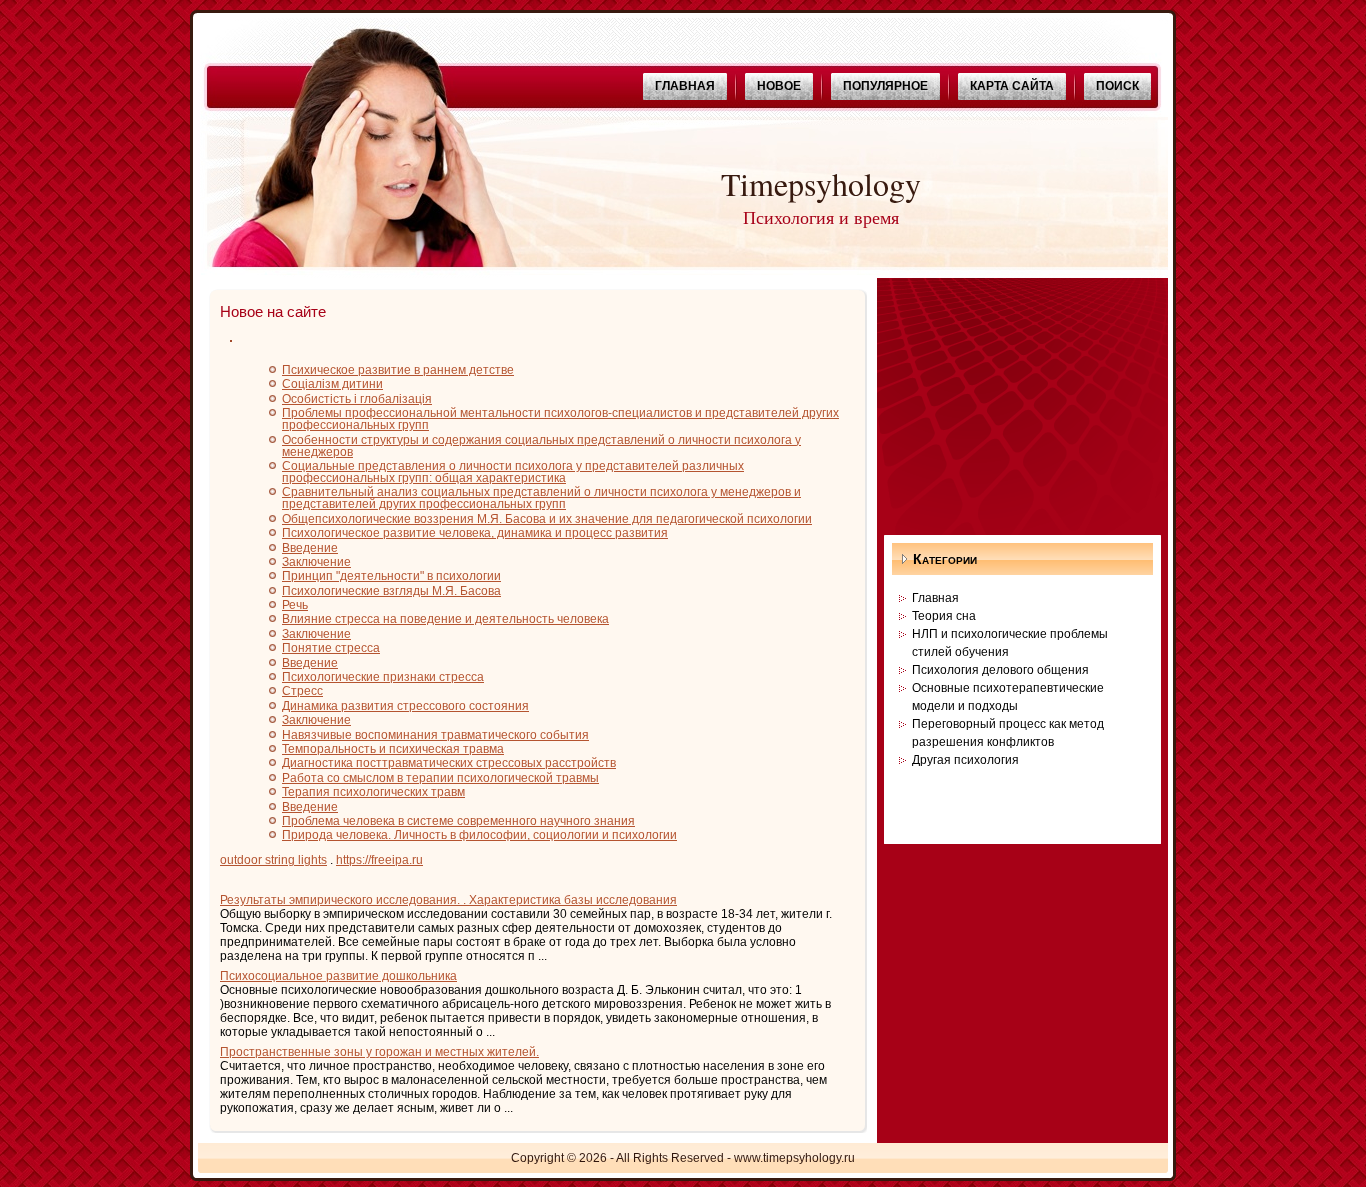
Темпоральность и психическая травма (393, 749)
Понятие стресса (331, 648)
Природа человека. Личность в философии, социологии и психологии (479, 835)
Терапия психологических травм (373, 792)
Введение (310, 548)
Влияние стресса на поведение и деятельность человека (445, 619)
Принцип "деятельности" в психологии (391, 576)
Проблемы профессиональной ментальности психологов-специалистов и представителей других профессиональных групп (560, 419)
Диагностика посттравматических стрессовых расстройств (449, 763)
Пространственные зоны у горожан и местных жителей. (379, 1052)
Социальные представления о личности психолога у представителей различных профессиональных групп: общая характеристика (513, 472)
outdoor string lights (273, 860)
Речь (295, 605)
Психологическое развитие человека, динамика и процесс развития (475, 533)
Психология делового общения (1000, 670)
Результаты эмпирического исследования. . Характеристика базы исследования (448, 900)
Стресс (302, 691)
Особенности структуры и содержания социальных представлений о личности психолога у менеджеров (541, 446)
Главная (935, 598)
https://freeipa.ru (379, 860)
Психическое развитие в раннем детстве (398, 370)
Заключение (316, 562)
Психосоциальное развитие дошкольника (338, 976)
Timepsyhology (821, 183)
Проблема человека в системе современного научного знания (458, 821)
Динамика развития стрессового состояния (405, 706)
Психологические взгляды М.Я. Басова (391, 591)
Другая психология (965, 760)
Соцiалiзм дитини (332, 384)
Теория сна (944, 616)
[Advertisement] (1022, 403)
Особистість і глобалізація (357, 399)
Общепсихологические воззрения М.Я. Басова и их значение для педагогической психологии (547, 519)
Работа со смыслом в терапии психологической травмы (440, 778)
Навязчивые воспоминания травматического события (435, 735)
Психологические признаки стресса (383, 677)
